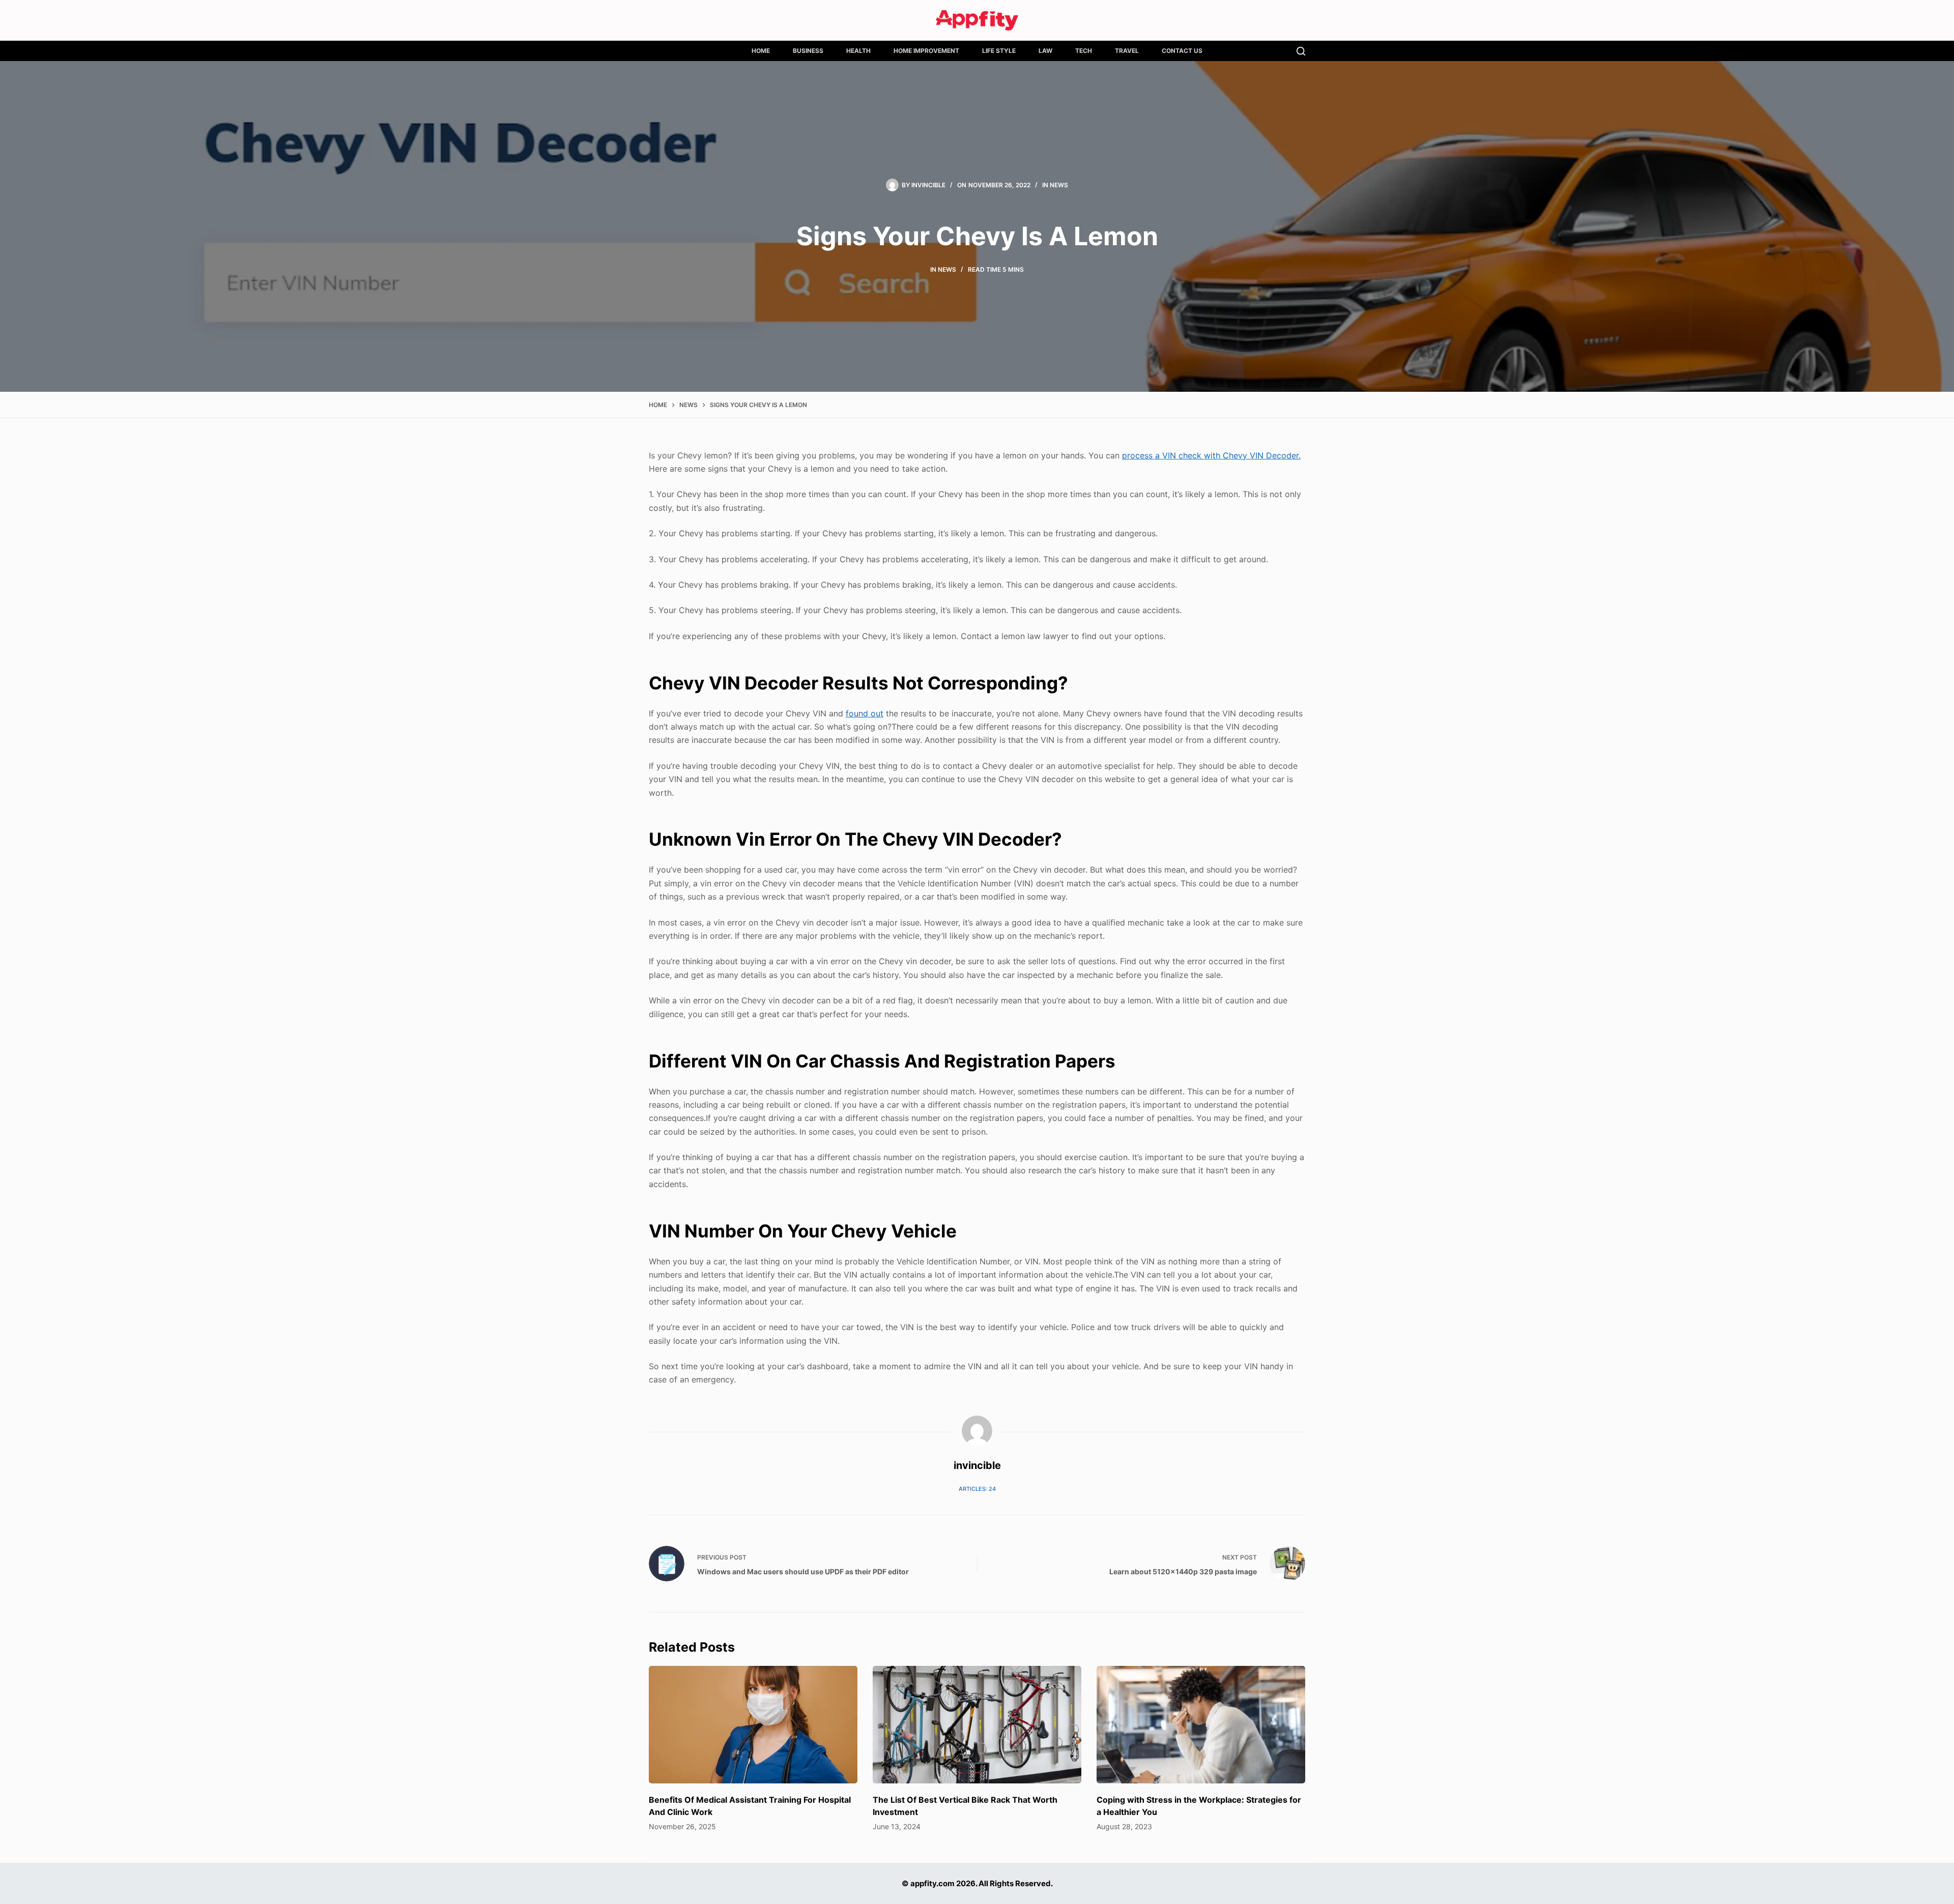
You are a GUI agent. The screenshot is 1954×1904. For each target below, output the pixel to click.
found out (865, 713)
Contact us (1182, 51)
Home (761, 51)
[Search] (1301, 51)
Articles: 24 (977, 1489)
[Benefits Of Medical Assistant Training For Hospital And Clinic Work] (753, 1725)
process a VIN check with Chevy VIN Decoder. (1211, 455)
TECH (1084, 51)
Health (858, 51)
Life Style (999, 51)
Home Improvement (926, 51)
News (1059, 185)
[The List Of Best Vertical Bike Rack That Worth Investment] (977, 1725)
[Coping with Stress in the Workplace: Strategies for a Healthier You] (1201, 1725)
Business (808, 51)
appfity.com (932, 1883)
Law (1045, 51)
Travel (1127, 51)
